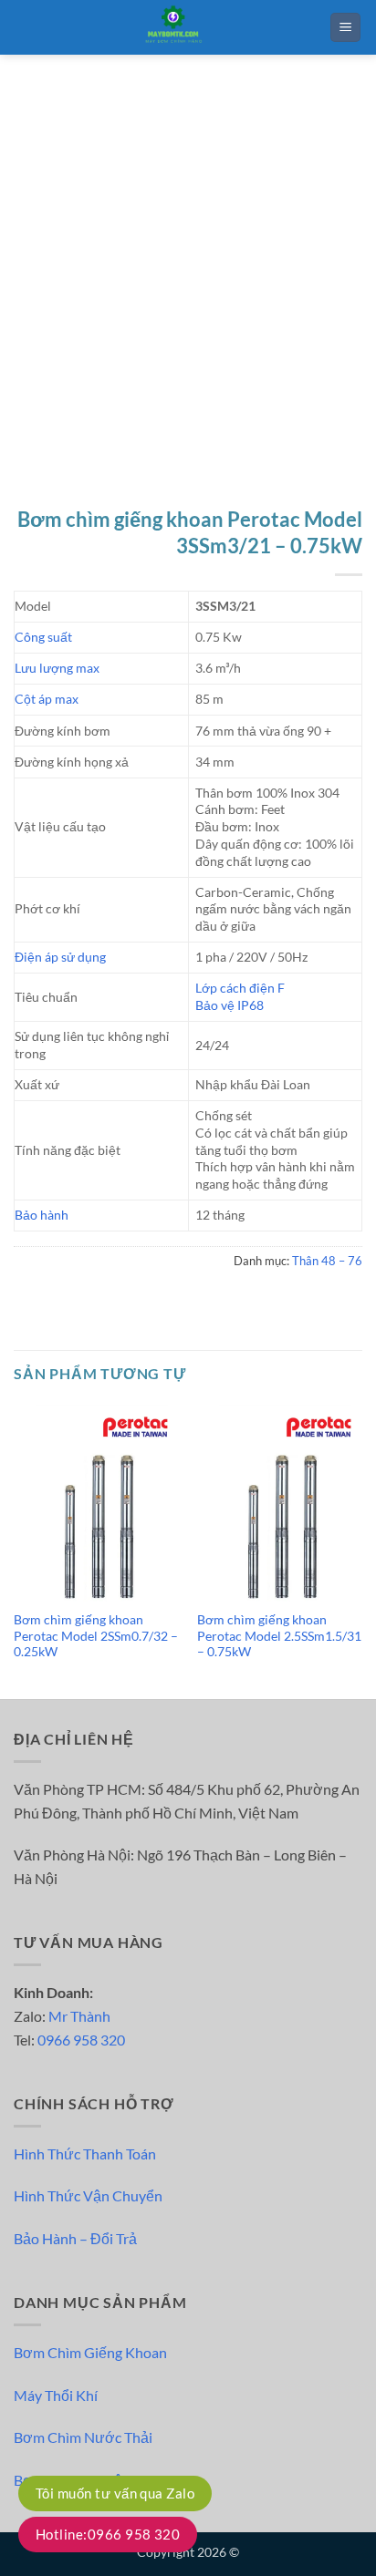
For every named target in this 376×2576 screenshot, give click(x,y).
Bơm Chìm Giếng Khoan (90, 2352)
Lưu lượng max (57, 668)
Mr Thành (79, 2016)
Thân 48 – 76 (327, 1261)
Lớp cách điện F (240, 988)
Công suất (43, 637)
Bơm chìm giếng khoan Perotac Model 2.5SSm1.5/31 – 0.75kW (279, 1636)
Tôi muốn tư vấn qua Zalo (115, 2493)
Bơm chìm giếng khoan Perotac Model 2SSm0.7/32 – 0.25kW (96, 1636)
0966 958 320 (81, 2040)
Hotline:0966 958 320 (108, 2534)
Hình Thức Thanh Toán (85, 2154)
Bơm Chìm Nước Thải (83, 2437)
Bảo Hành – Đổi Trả (75, 2238)
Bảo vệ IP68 (230, 1005)
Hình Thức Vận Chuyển (88, 2195)
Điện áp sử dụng (60, 957)
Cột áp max (47, 699)
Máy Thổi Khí (56, 2395)
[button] (345, 28)
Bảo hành (42, 1215)
